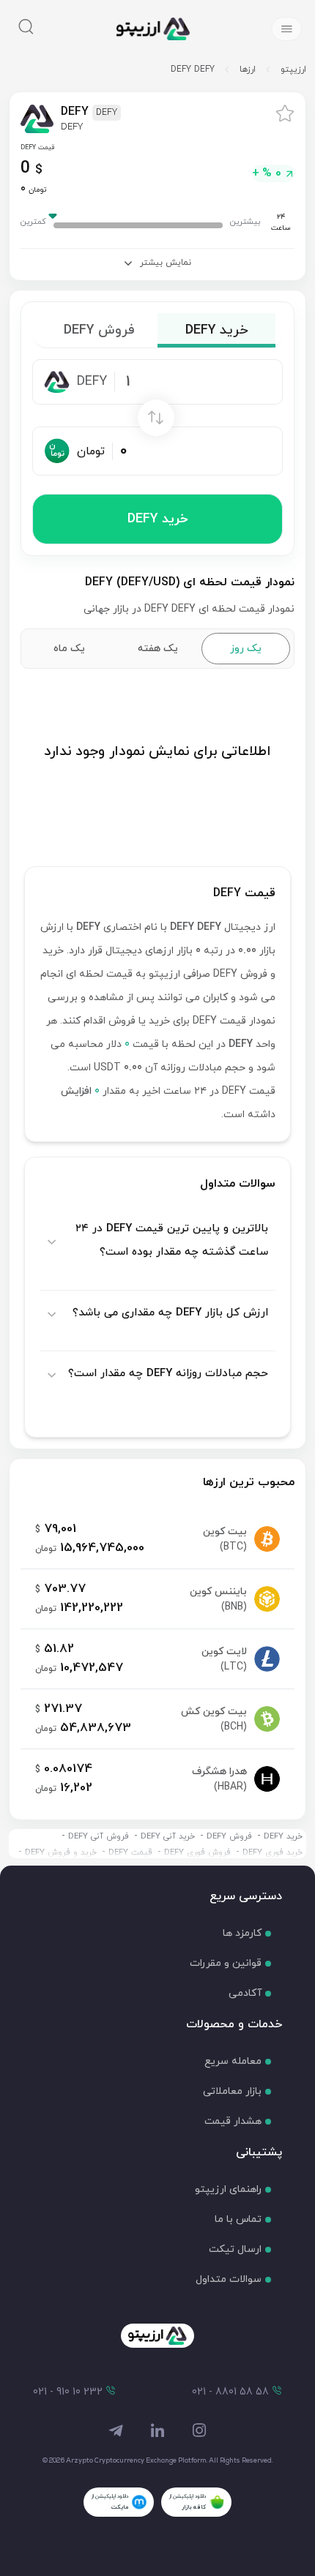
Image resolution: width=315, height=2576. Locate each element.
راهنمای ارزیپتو (228, 2189)
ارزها (248, 70)
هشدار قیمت (233, 2121)
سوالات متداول (229, 2279)
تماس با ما (238, 2219)
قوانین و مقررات (226, 1963)
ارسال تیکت (235, 2249)
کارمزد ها (242, 1933)
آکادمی (245, 1993)
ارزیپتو (293, 70)
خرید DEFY (158, 519)
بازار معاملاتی (232, 2091)
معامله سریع (233, 2061)
